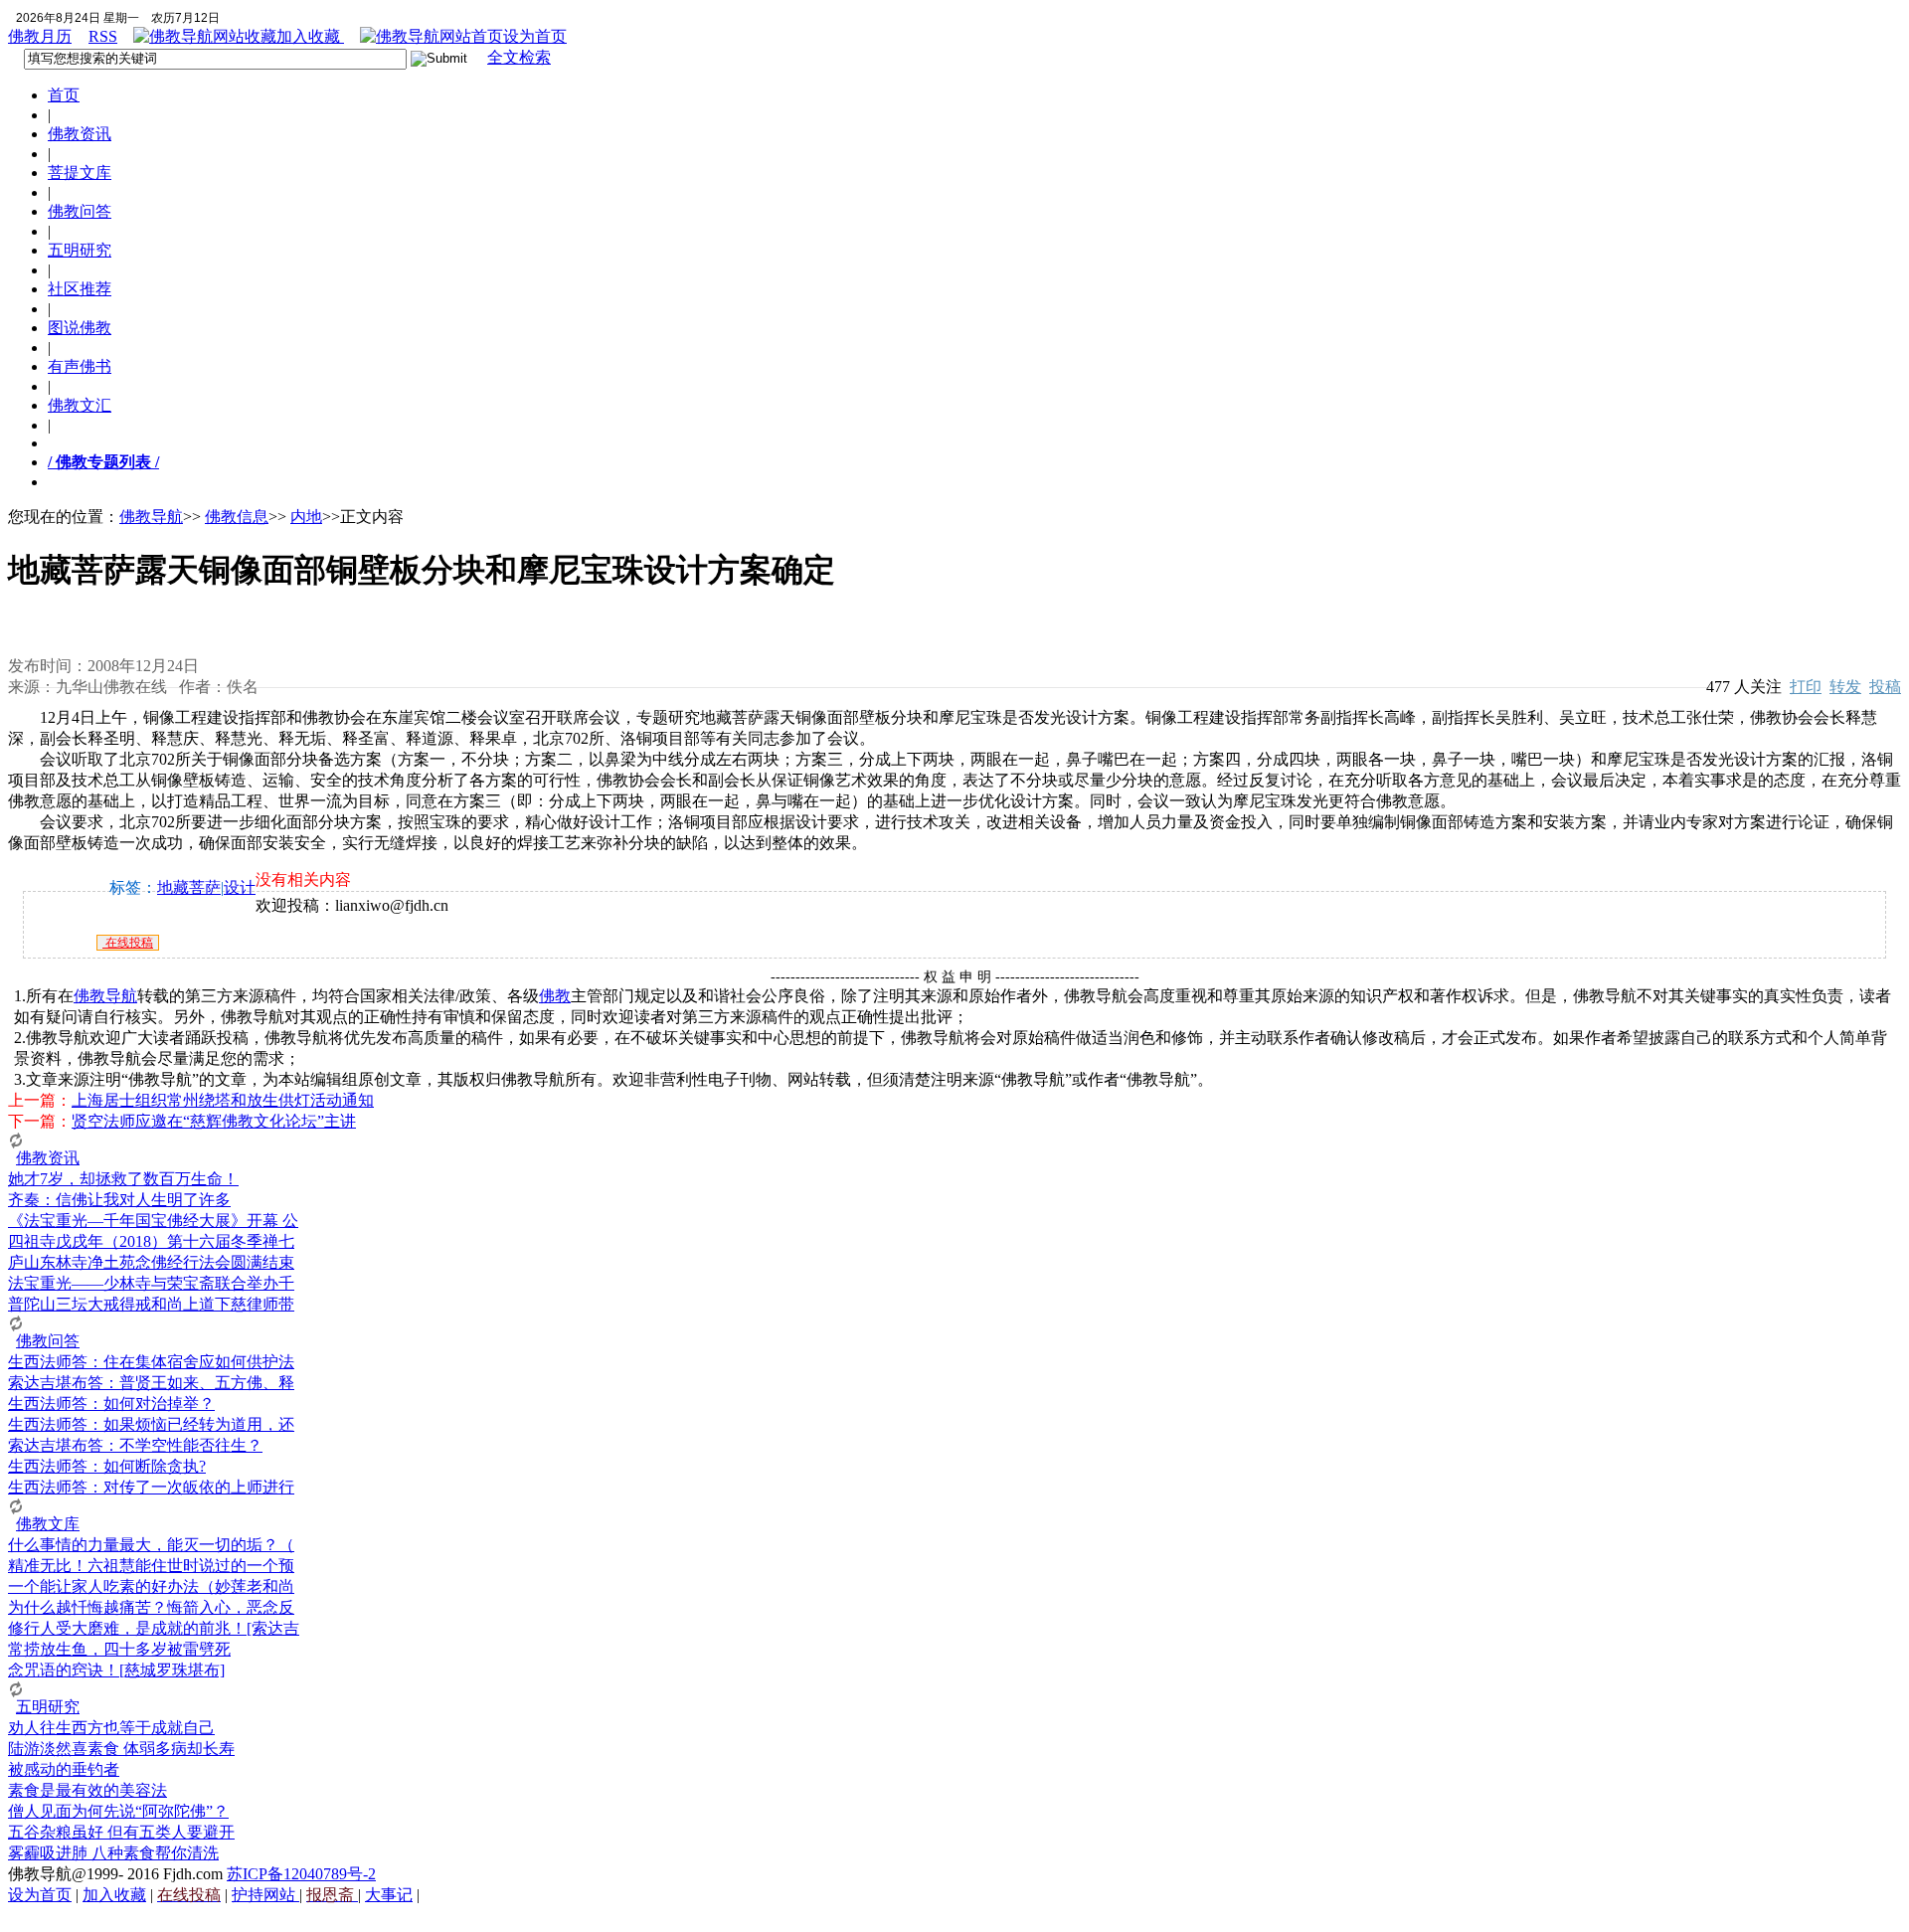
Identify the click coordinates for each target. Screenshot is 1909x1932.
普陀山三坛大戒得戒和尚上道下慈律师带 (151, 1304)
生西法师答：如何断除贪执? (107, 1466)
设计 (240, 887)
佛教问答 (80, 211)
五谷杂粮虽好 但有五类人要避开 (121, 1832)
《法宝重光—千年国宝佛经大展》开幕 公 (153, 1221)
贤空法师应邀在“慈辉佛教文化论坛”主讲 (214, 1121)
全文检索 (519, 57)
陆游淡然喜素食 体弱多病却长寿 (121, 1749)
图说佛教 (80, 328)
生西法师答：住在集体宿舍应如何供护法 (151, 1362)
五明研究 (80, 250)
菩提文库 (80, 173)
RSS (103, 36)
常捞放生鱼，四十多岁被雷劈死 (119, 1649)
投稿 (1885, 687)
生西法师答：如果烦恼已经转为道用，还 (151, 1424)
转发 (1845, 687)
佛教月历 (40, 36)
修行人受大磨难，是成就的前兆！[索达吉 (154, 1628)
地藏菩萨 (189, 887)
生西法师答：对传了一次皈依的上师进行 (151, 1487)
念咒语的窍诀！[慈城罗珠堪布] (116, 1670)
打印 (1806, 687)
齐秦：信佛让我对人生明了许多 (119, 1200)
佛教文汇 (80, 405)
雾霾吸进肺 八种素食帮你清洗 (113, 1853)
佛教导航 (151, 517)
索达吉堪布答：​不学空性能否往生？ (135, 1445)
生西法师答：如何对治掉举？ (111, 1404)
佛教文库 (48, 1524)
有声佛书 (80, 366)
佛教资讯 (80, 134)
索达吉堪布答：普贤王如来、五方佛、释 (151, 1383)
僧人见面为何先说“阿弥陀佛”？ (118, 1811)
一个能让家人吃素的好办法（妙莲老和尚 (151, 1586)
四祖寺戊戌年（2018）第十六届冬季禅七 (151, 1241)
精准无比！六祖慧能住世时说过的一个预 (151, 1566)
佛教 (555, 996)
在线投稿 (128, 943)
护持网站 (265, 1895)
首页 (64, 95)
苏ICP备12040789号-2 (301, 1874)
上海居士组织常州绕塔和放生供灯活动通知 (223, 1100)
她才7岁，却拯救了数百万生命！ (123, 1179)
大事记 (389, 1895)
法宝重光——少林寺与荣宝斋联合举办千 (151, 1283)
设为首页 (535, 36)
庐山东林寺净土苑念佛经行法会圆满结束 (151, 1262)
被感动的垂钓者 (64, 1769)
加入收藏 (310, 36)
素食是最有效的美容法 (87, 1790)
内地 (306, 517)
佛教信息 (237, 517)
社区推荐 (80, 289)
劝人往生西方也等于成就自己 (111, 1728)
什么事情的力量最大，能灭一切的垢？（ (151, 1545)
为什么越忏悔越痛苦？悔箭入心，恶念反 (151, 1607)
